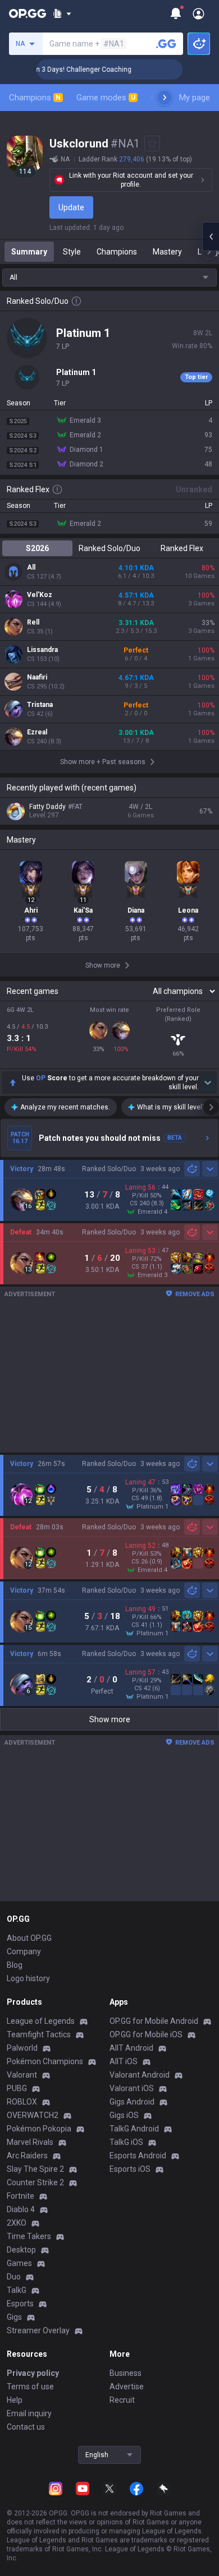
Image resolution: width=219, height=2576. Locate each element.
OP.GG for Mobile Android (154, 2021)
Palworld (22, 2048)
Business (126, 2373)
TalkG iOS (126, 2142)
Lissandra (42, 650)
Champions (35, 98)
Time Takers (29, 2236)
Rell (33, 622)
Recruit (122, 2400)
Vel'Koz (40, 595)
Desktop (21, 2250)
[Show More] (62, 13)
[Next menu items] (165, 98)
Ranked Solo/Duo (109, 548)
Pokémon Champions (45, 2061)
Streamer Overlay (38, 2330)
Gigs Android (132, 2102)
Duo (14, 2277)
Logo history (28, 1978)
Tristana (40, 705)
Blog (15, 1965)
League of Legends (41, 2021)
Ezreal (37, 732)
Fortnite (20, 2196)
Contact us (26, 2427)
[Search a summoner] (166, 44)
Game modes (106, 98)
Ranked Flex (182, 548)
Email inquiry (29, 2413)
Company (24, 1951)
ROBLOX (22, 2102)
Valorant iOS (132, 2088)
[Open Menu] (199, 13)
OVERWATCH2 (33, 2115)
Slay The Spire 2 (35, 2169)
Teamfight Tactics (39, 2034)
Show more (110, 1719)
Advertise (127, 2387)
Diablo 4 (21, 2209)
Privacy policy (33, 2373)
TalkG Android (134, 2129)
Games (19, 2263)
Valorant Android (140, 2075)
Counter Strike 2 (35, 2182)
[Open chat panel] (211, 237)
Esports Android (138, 2156)
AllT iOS (124, 2061)
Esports (20, 2304)
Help (15, 2400)
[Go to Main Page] (28, 13)
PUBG (17, 2088)
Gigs (14, 2317)
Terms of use (30, 2387)
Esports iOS (130, 2169)
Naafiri (37, 677)
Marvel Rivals (30, 2142)
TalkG (17, 2290)
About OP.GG (29, 1938)
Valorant (22, 2075)
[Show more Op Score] (208, 1083)
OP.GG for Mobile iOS (146, 2034)
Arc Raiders (27, 2156)
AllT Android (131, 2048)
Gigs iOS (124, 2115)
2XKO (17, 2223)
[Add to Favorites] (152, 144)
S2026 (37, 548)
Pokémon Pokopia (39, 2129)
